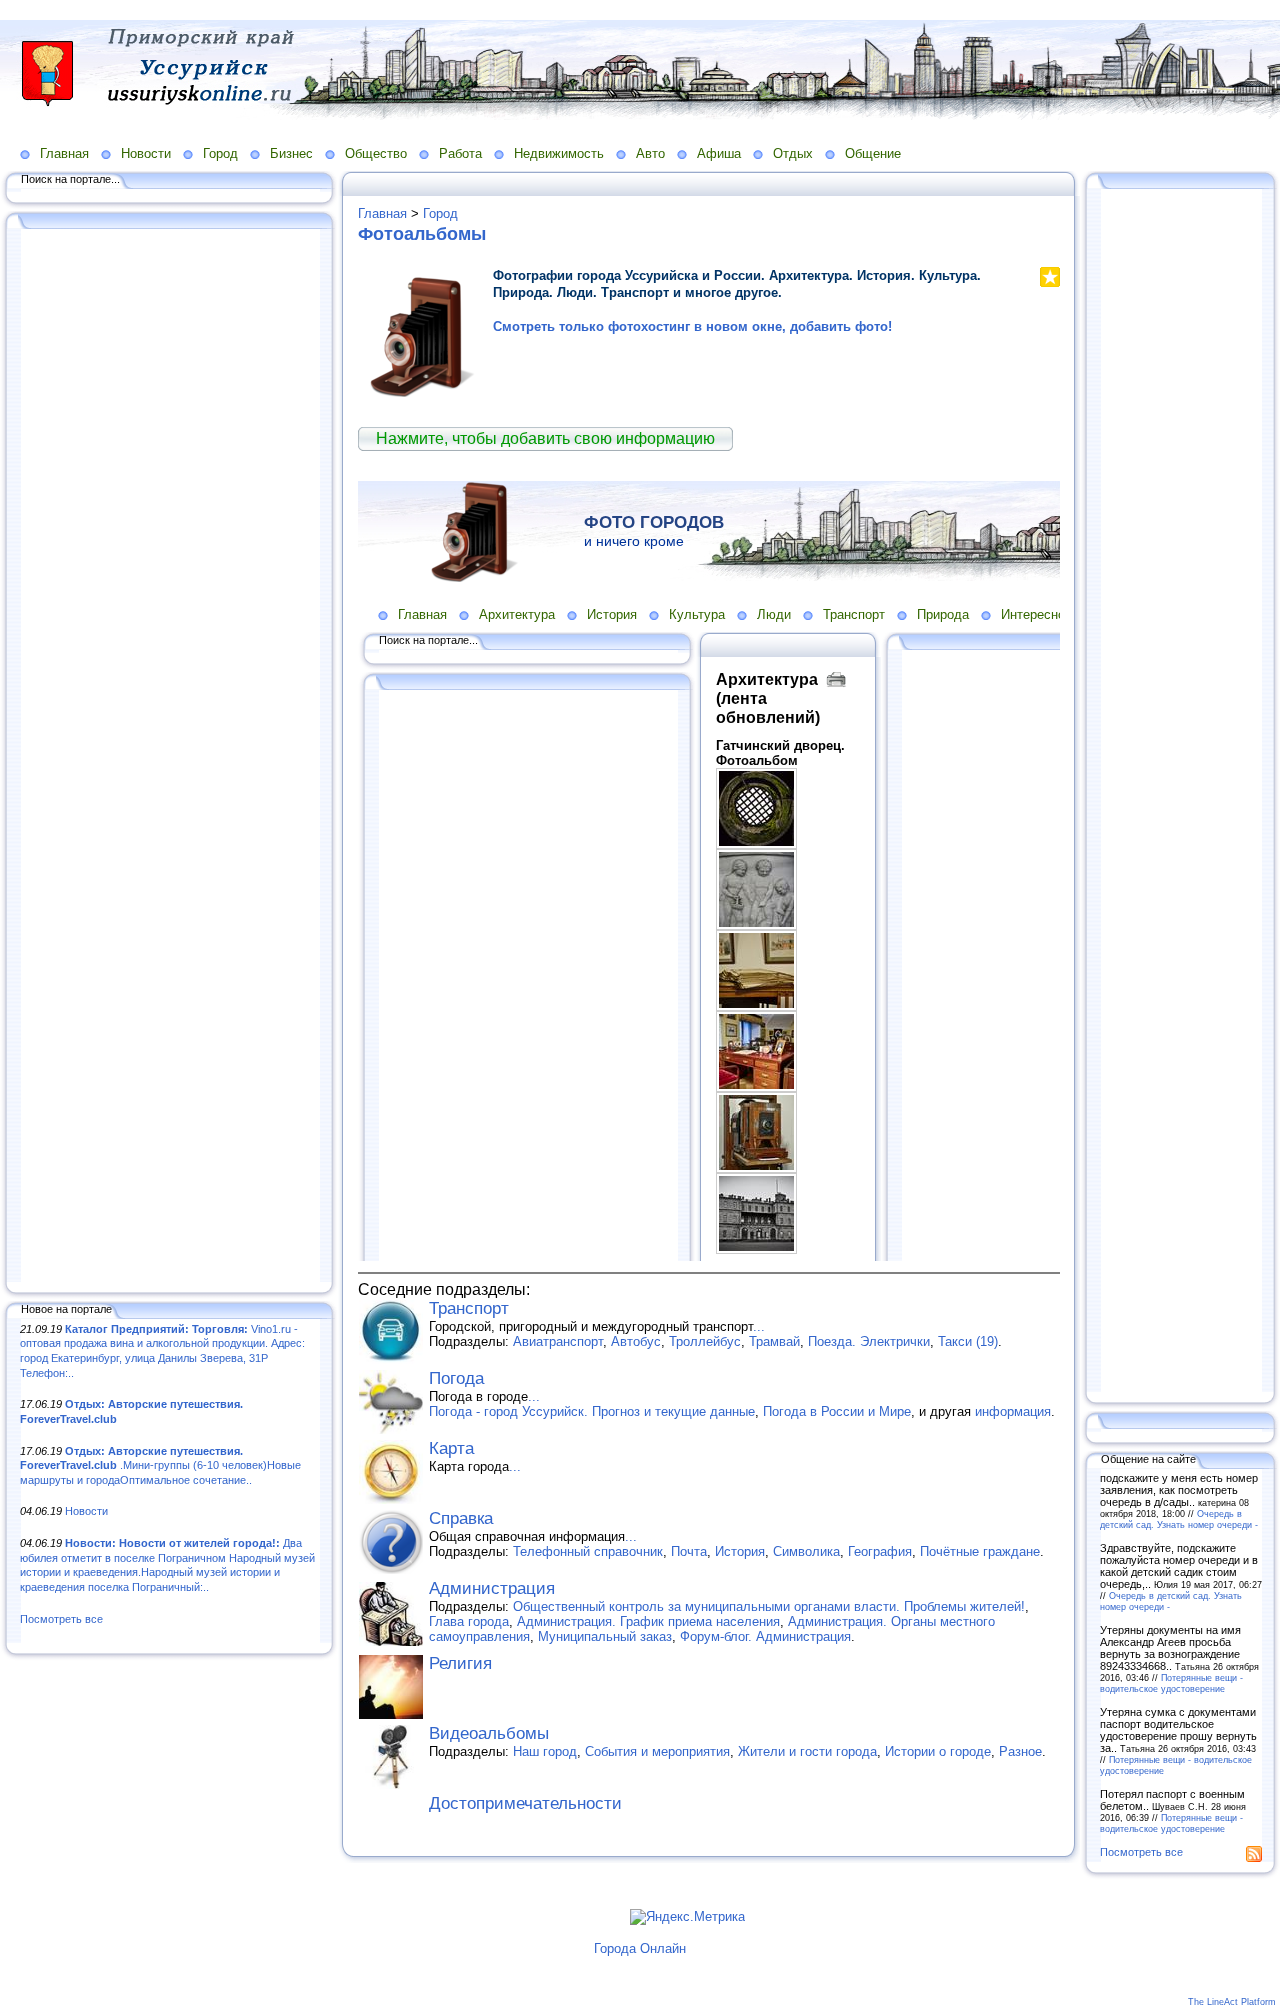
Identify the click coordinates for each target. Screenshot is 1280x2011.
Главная (64, 153)
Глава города (469, 1621)
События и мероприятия (657, 1751)
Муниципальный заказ (605, 1636)
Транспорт (469, 1308)
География (880, 1551)
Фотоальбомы (422, 234)
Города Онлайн (640, 1948)
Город (220, 153)
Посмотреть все (61, 1619)
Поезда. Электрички (869, 1341)
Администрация (492, 1588)
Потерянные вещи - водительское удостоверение (1171, 1683)
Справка (461, 1518)
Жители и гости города (807, 1751)
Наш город (545, 1751)
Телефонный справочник (588, 1551)
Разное (1020, 1751)
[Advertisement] (170, 757)
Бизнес (291, 153)
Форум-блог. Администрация (765, 1636)
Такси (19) (968, 1341)
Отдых (793, 153)
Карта (451, 1448)
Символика (806, 1551)
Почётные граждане (980, 1551)
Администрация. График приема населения (648, 1621)
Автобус (636, 1341)
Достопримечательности (525, 1803)
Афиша (719, 153)
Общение (873, 153)
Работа (460, 153)
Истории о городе (938, 1751)
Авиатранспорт (558, 1341)
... (759, 1326)
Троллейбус (705, 1341)
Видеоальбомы (489, 1733)
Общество (376, 153)
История (740, 1551)
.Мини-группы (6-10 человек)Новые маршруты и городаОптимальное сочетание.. (160, 1465)
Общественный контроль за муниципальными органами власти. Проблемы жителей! (769, 1606)
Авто (650, 153)
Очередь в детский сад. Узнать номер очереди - (1179, 1519)
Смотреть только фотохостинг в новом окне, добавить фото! (692, 326)
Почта (689, 1551)
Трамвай (774, 1341)
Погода (456, 1378)
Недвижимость (559, 153)
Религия (460, 1663)
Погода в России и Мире (837, 1411)
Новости (146, 153)
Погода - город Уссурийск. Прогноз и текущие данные (592, 1411)
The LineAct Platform (1232, 2002)
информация (1013, 1411)
